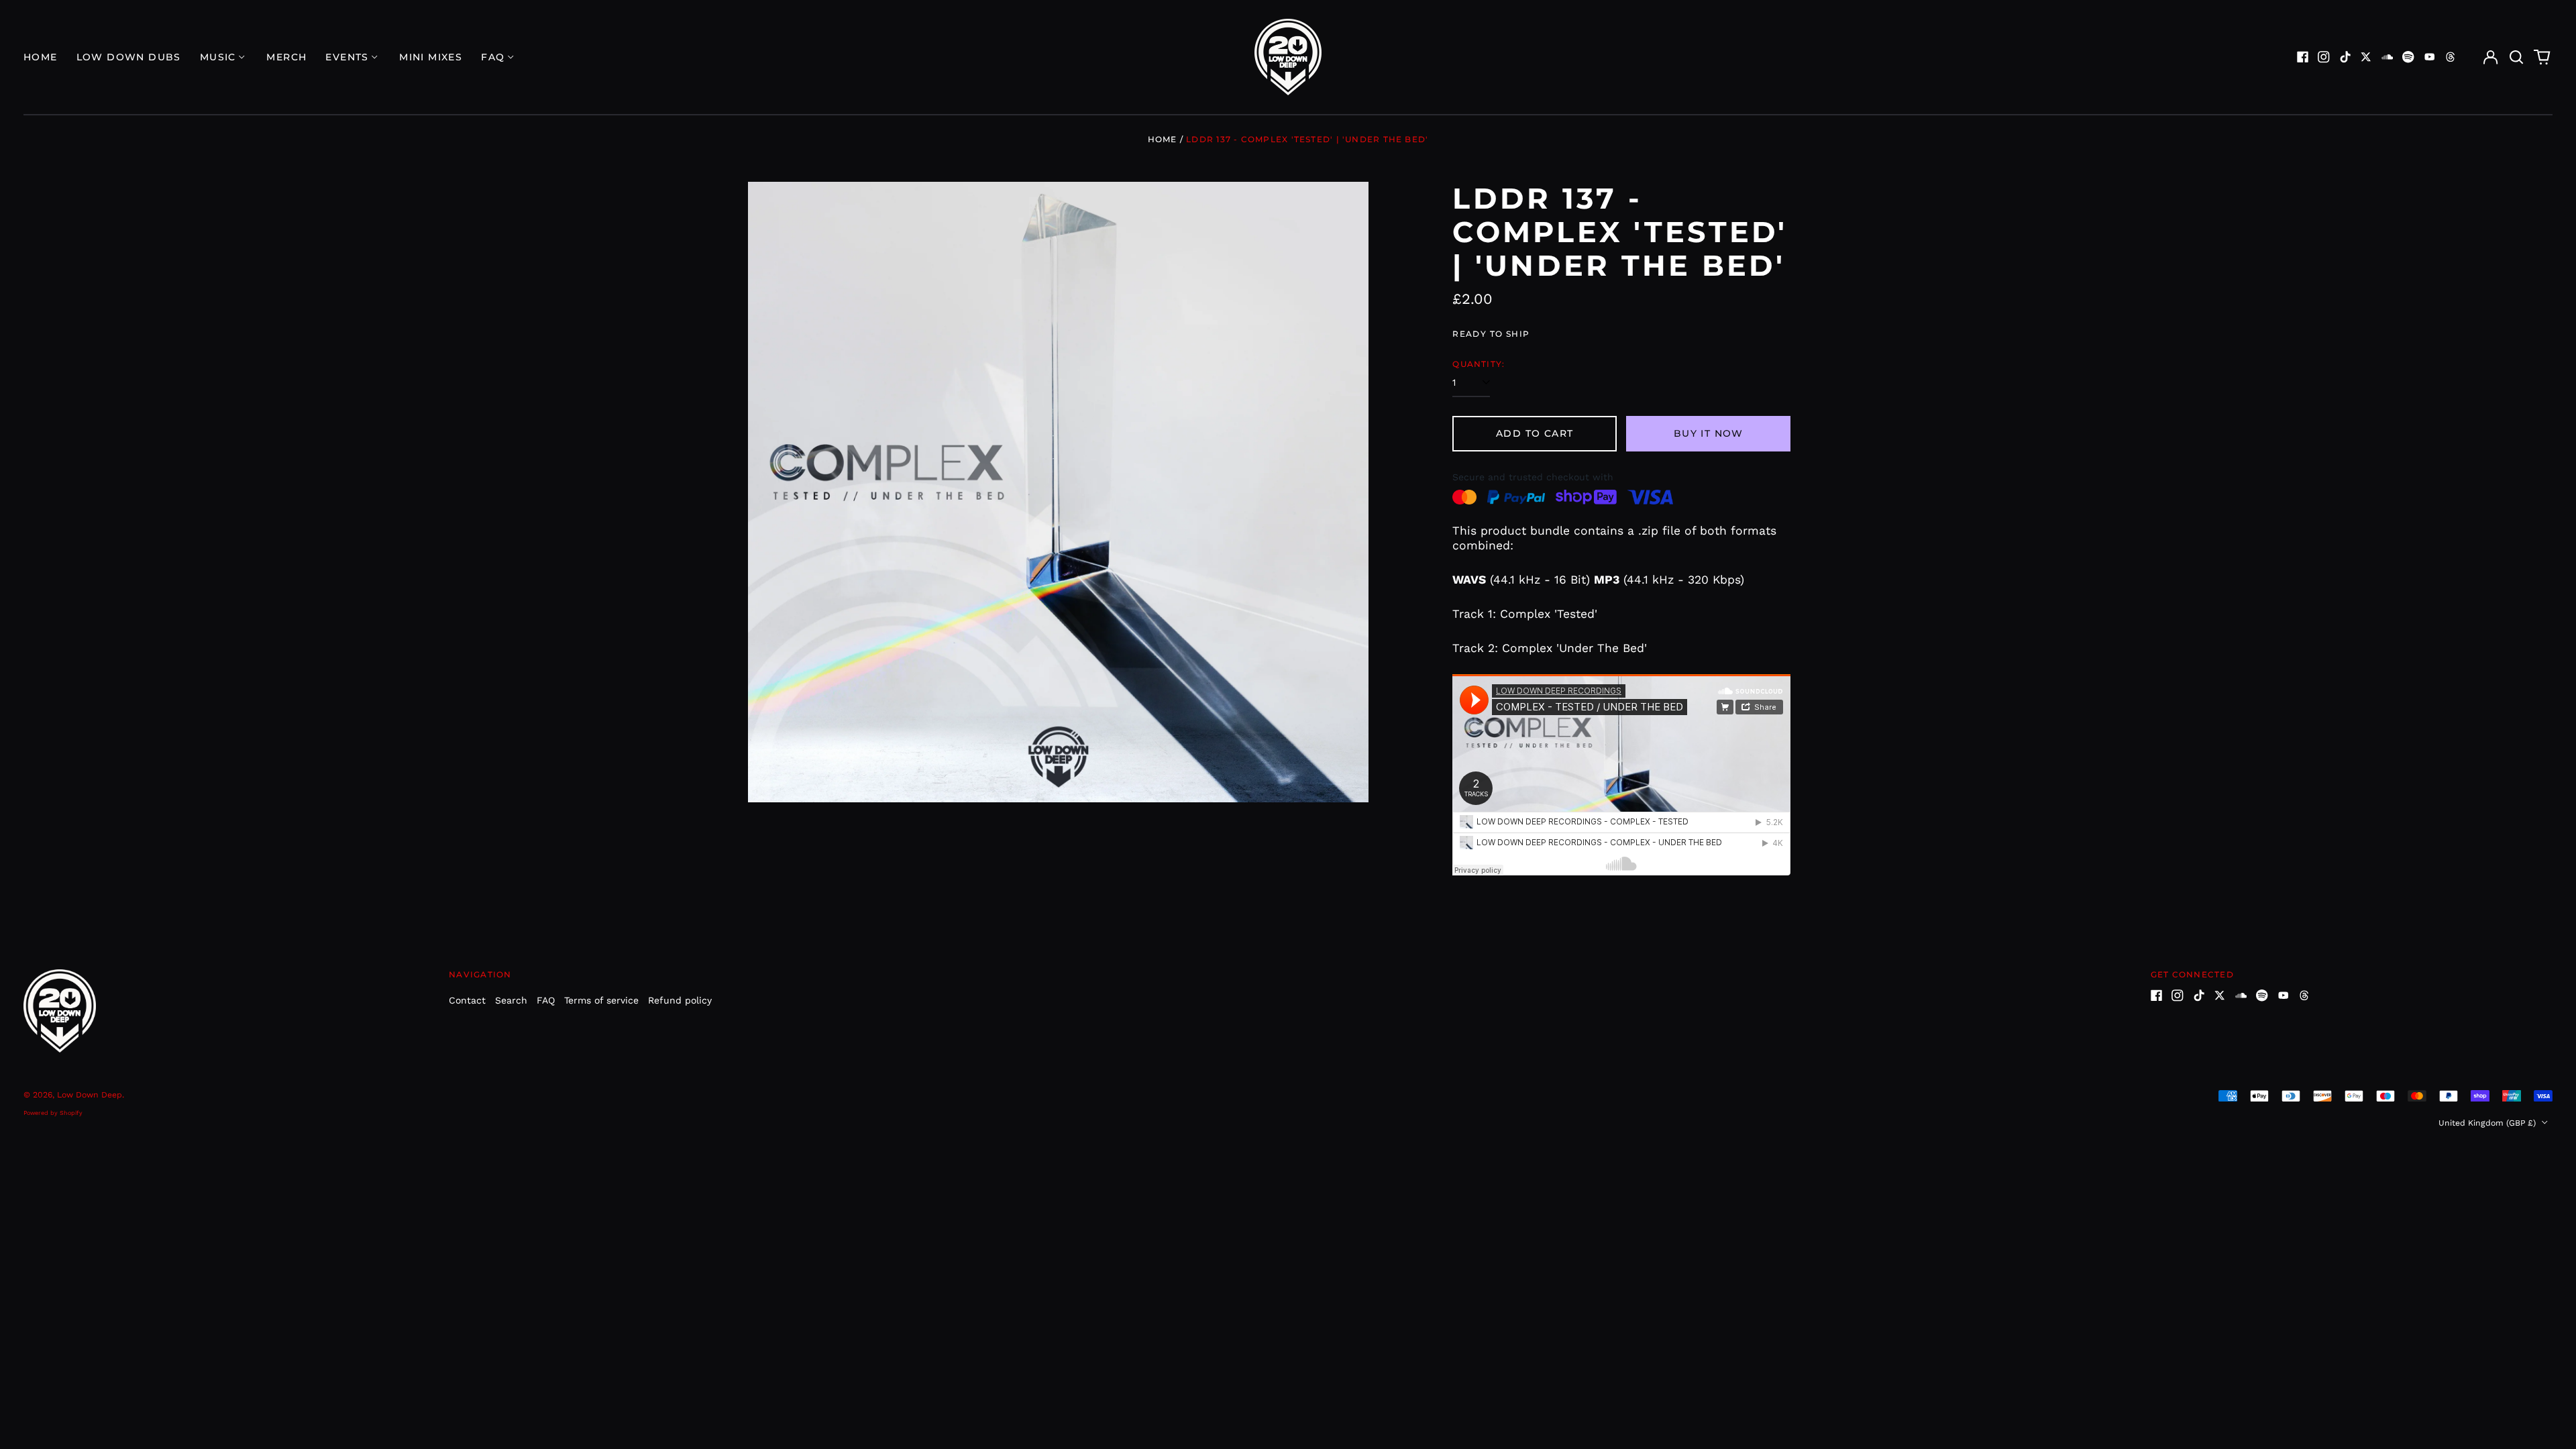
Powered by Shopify (53, 1113)
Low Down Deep (90, 1095)
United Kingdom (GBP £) (2488, 1123)
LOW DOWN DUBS (129, 57)
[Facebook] (2303, 57)
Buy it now (1709, 433)
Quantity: (1479, 364)
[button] (2516, 57)
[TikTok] (2345, 57)
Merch (286, 57)
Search (511, 1000)
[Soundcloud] (2387, 57)
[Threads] (2451, 57)
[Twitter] (2366, 57)
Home (41, 57)
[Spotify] (2408, 57)
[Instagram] (2324, 57)
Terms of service (601, 1000)
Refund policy (680, 1000)
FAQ (546, 1000)
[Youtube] (2430, 57)
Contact (467, 1000)
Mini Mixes (431, 57)
